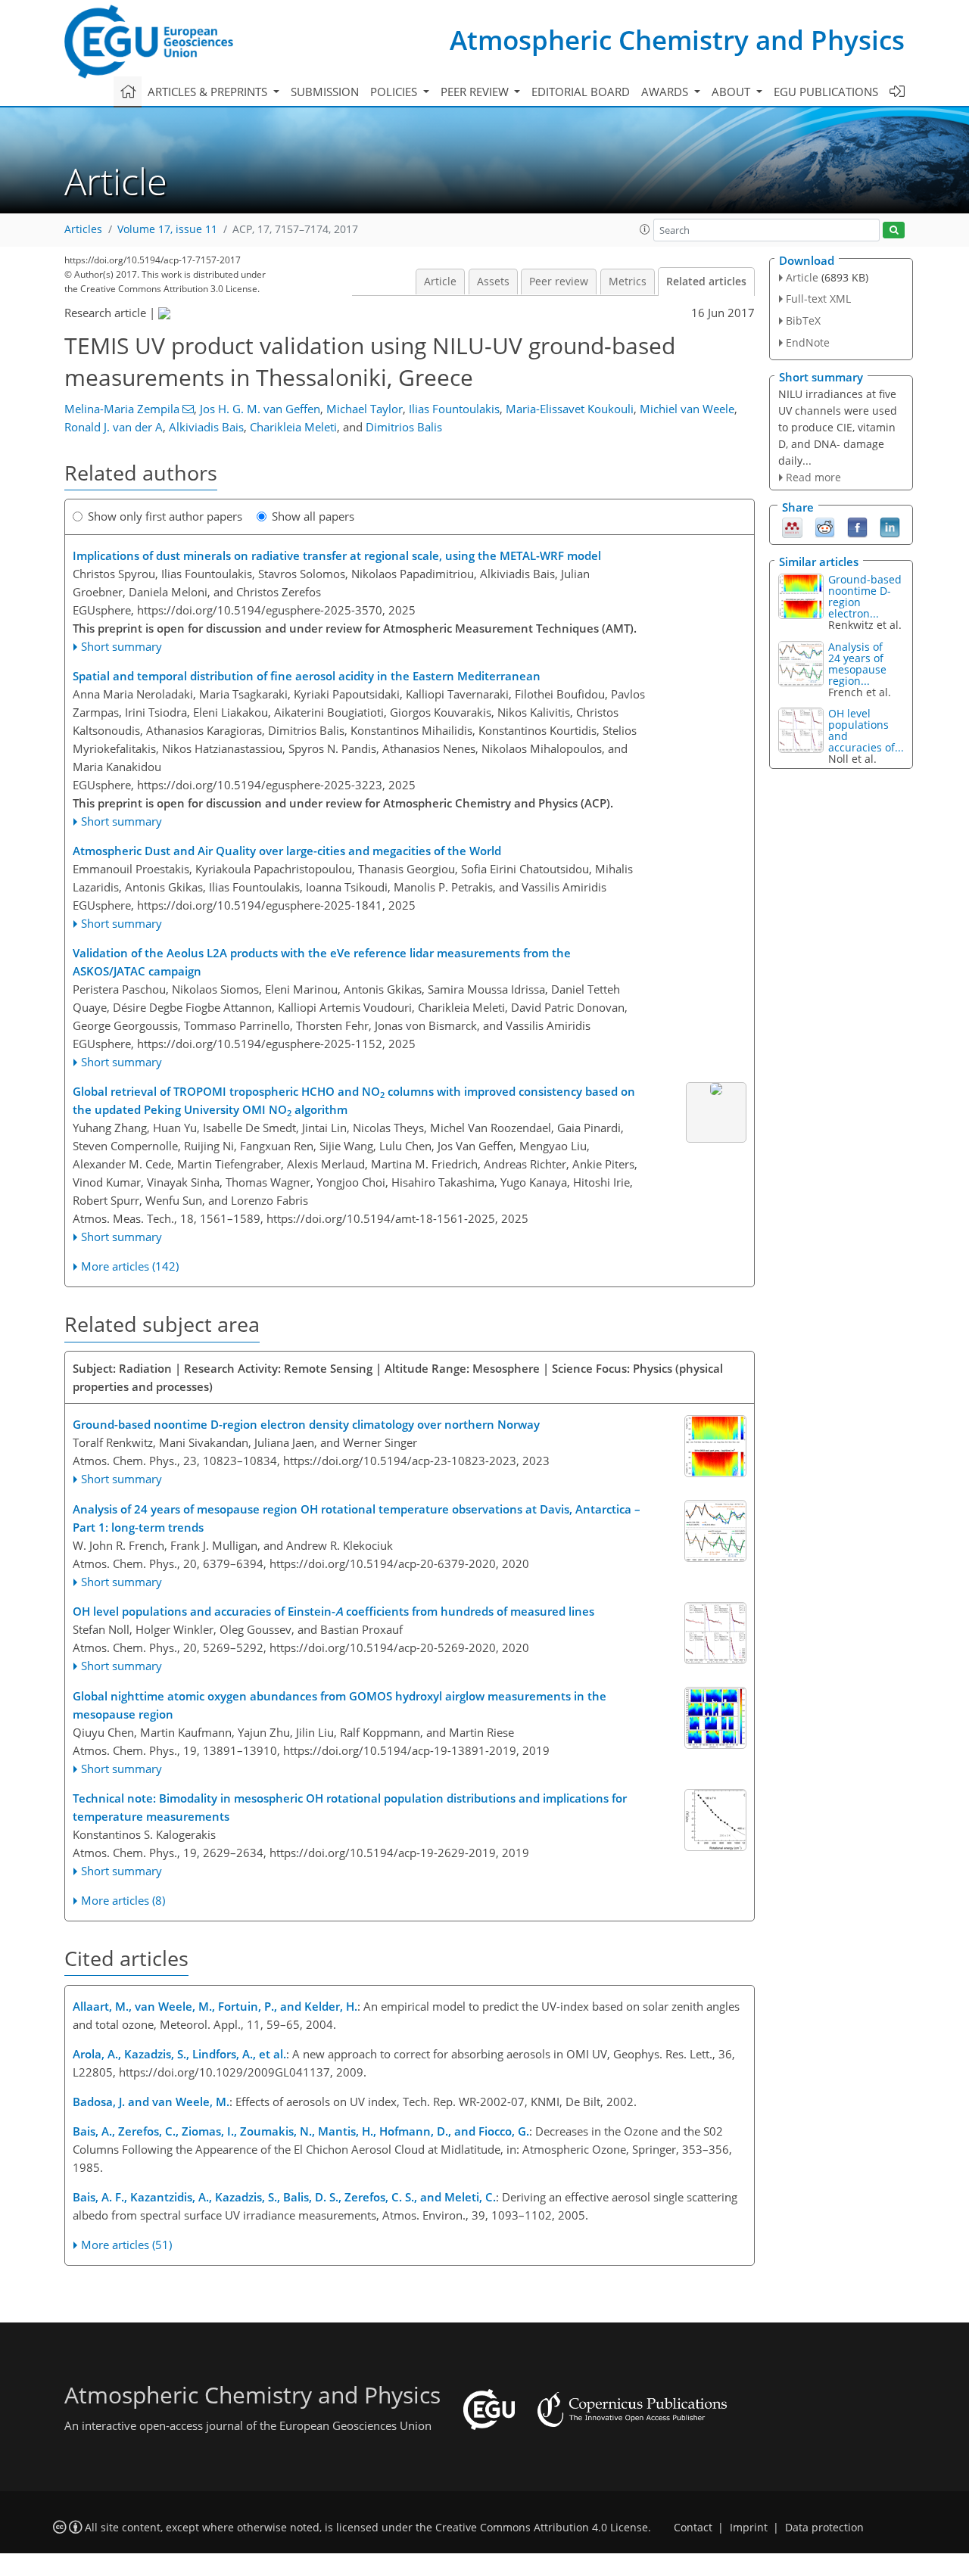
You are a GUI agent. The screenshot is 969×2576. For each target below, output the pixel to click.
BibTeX (803, 320)
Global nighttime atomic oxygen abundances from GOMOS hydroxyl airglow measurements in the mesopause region (340, 1705)
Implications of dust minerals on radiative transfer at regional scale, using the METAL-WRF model (337, 555)
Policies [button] (395, 92)
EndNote (808, 342)
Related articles (706, 282)
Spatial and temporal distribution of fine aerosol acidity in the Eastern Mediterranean (307, 676)
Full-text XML (818, 299)
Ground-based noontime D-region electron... (865, 596)
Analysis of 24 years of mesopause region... (857, 664)
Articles (83, 229)
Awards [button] (666, 92)
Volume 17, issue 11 (167, 229)
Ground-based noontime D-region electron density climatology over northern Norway (306, 1424)
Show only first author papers (165, 516)
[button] (645, 229)
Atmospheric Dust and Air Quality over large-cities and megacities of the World (287, 851)
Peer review (559, 282)
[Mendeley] (792, 527)
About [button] (732, 92)
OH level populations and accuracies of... (866, 730)
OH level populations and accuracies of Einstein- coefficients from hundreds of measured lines (333, 1611)
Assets (493, 282)
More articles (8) (123, 1900)
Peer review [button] (476, 92)
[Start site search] (894, 230)
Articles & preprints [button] (209, 92)
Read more (813, 477)
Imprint (749, 2528)
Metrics (628, 282)
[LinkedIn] (890, 527)
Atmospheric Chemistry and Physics (677, 40)
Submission (325, 92)
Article (440, 282)
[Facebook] (857, 527)
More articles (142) (130, 1266)
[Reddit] (825, 527)
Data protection (824, 2528)
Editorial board (581, 92)
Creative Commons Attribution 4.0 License (542, 2528)
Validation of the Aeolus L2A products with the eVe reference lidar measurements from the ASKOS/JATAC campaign (322, 962)
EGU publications (826, 92)
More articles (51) (126, 2245)
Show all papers (313, 516)
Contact (693, 2528)
